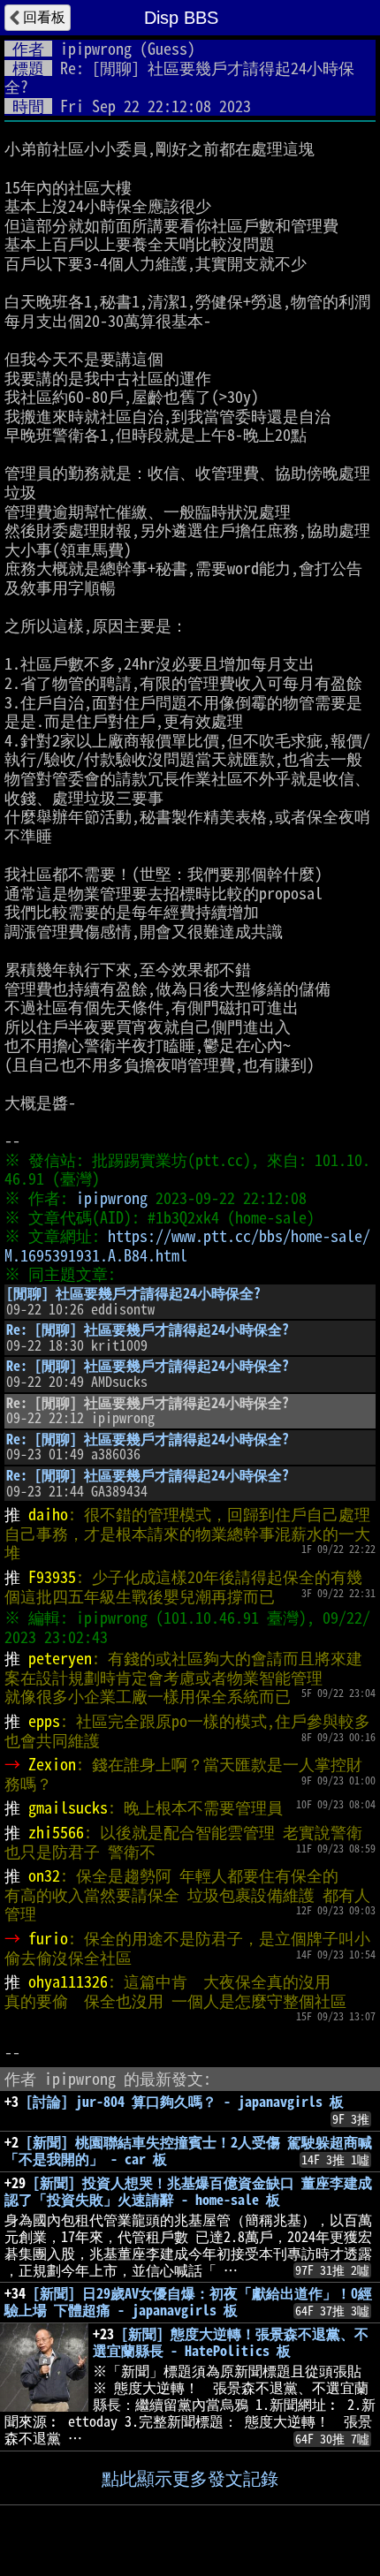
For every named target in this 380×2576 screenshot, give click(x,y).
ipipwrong (96, 49)
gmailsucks (68, 1807)
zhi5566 (56, 1832)
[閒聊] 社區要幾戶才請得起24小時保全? (133, 1293)
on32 (44, 1875)
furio (48, 1938)
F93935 (52, 1577)
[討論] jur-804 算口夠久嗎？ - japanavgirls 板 (185, 2102)
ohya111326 (68, 1981)
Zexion (52, 1764)
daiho (48, 1514)
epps (44, 1721)
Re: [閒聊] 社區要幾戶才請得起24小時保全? (148, 1330)
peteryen (60, 1658)
